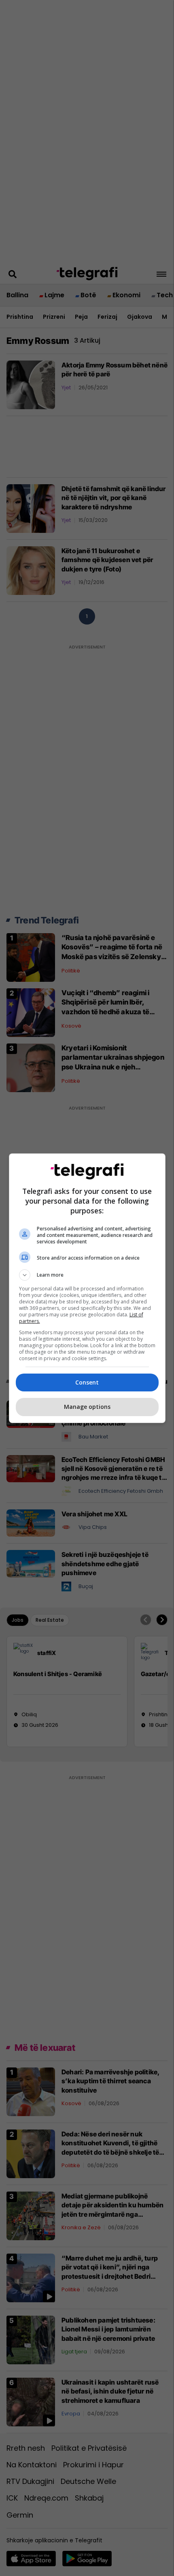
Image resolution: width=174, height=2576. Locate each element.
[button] (87, 1275)
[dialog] (87, 1288)
